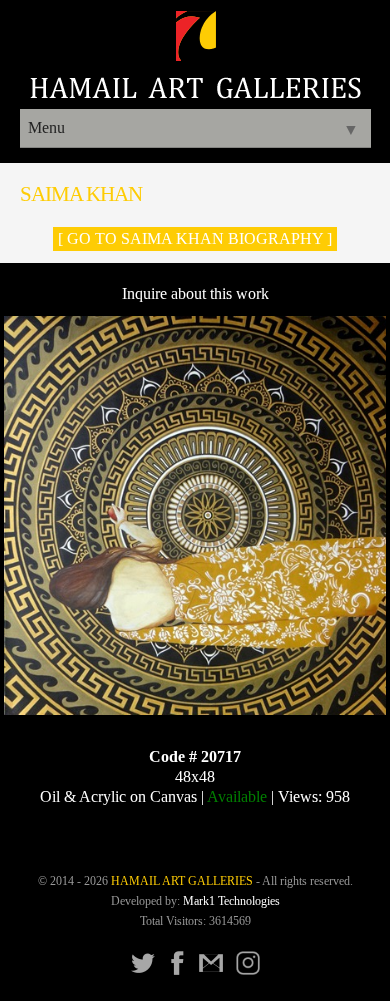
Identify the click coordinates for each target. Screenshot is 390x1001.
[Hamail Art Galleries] (195, 93)
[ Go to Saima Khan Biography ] (195, 238)
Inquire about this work (195, 293)
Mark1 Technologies (231, 901)
